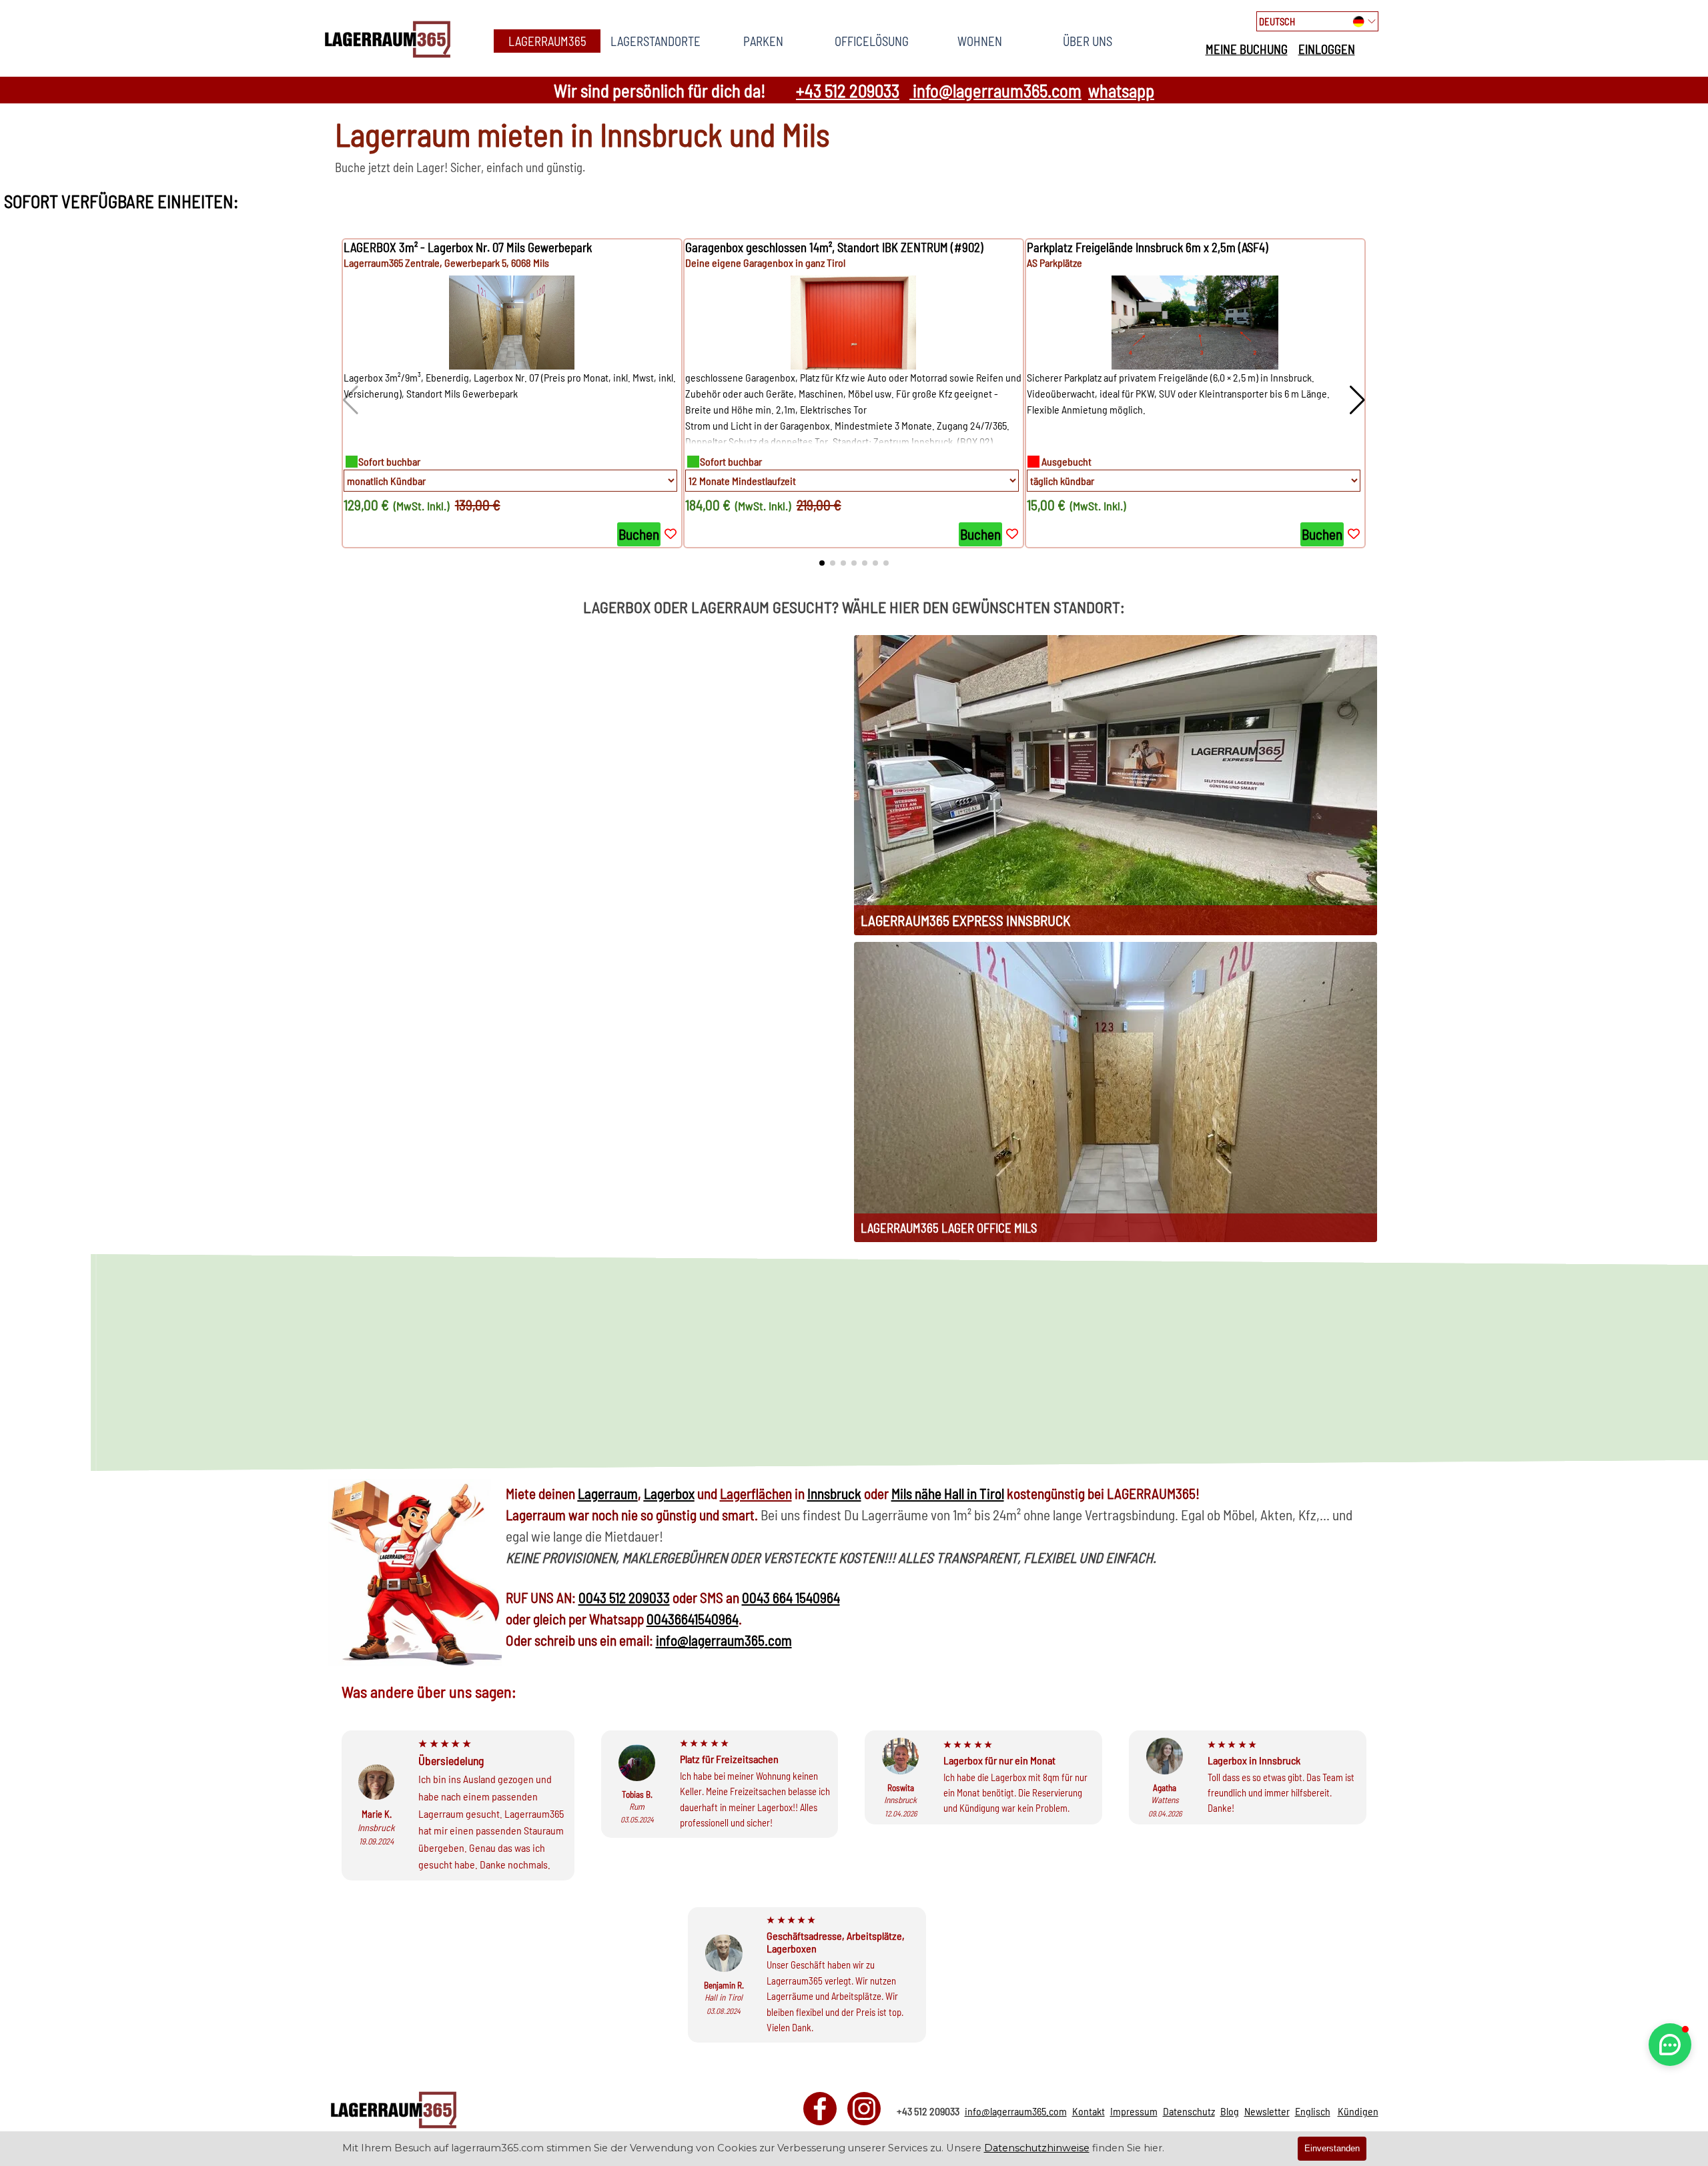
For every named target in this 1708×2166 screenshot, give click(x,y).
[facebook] (820, 2109)
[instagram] (864, 2109)
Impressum (1134, 2111)
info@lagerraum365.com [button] (995, 90)
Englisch (1313, 2111)
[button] (1357, 400)
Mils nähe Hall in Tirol (948, 1493)
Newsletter (1267, 2111)
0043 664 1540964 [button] (791, 1597)
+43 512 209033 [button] (848, 90)
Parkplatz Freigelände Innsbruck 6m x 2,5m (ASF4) (1148, 247)
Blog (1230, 2111)
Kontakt (1089, 2111)
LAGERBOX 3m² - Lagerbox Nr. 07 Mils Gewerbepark (468, 247)
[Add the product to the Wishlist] (671, 534)
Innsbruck (834, 1493)
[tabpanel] (1280, 49)
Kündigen (1358, 2111)
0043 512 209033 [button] (624, 1597)
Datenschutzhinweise (1037, 2148)
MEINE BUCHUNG (1247, 49)
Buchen (639, 534)
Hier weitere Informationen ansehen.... (1270, 1401)
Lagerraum (608, 1493)
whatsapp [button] (1121, 90)
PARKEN (763, 41)
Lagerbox (669, 1493)
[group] (512, 393)
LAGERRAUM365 (547, 41)
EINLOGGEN (1327, 49)
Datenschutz (1189, 2111)
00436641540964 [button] (693, 1619)
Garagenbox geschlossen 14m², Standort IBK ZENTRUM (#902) (834, 247)
